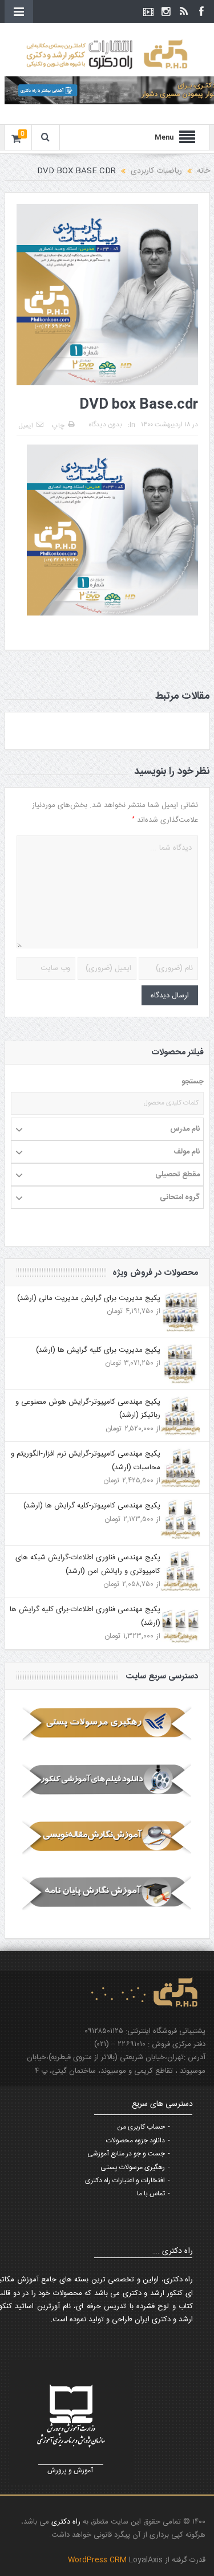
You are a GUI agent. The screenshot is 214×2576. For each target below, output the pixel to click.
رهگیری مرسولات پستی (133, 2167)
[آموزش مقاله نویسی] (107, 1836)
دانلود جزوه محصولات (136, 2141)
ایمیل (26, 426)
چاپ (58, 426)
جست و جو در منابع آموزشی (126, 2154)
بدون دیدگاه (105, 425)
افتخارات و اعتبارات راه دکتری (125, 2180)
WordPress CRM (98, 2560)
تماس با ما (151, 2194)
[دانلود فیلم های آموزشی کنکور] (107, 1780)
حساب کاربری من (141, 2127)
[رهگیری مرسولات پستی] (107, 1723)
